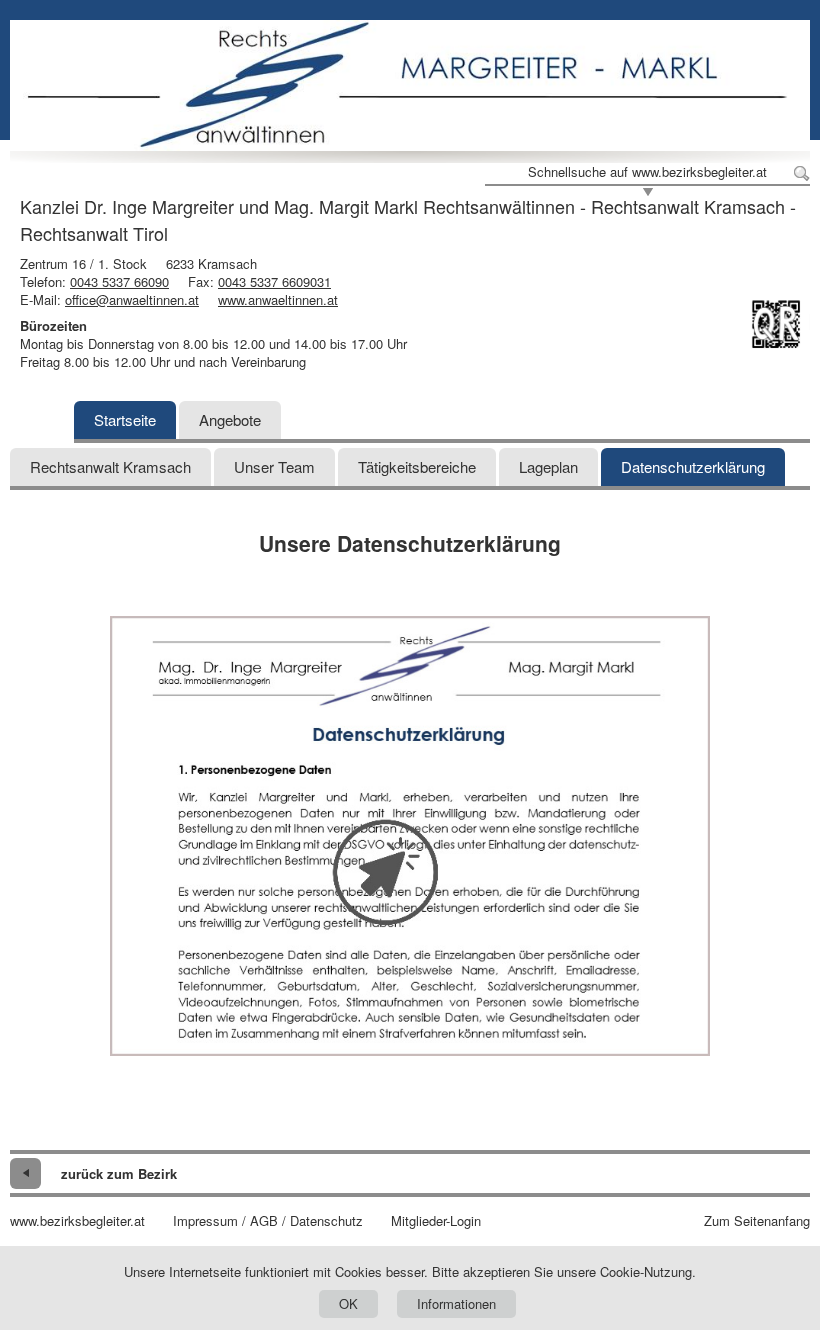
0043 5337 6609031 (274, 281)
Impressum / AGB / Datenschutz (268, 1221)
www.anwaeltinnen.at (278, 299)
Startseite (125, 419)
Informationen (456, 1303)
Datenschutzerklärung (693, 466)
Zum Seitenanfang (757, 1221)
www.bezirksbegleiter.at (77, 1221)
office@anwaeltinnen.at (132, 299)
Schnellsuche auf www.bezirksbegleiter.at (647, 172)
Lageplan (548, 466)
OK (348, 1303)
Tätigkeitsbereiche (417, 466)
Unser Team (274, 466)
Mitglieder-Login (436, 1221)
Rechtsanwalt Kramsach (110, 466)
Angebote (230, 419)
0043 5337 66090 (119, 281)
